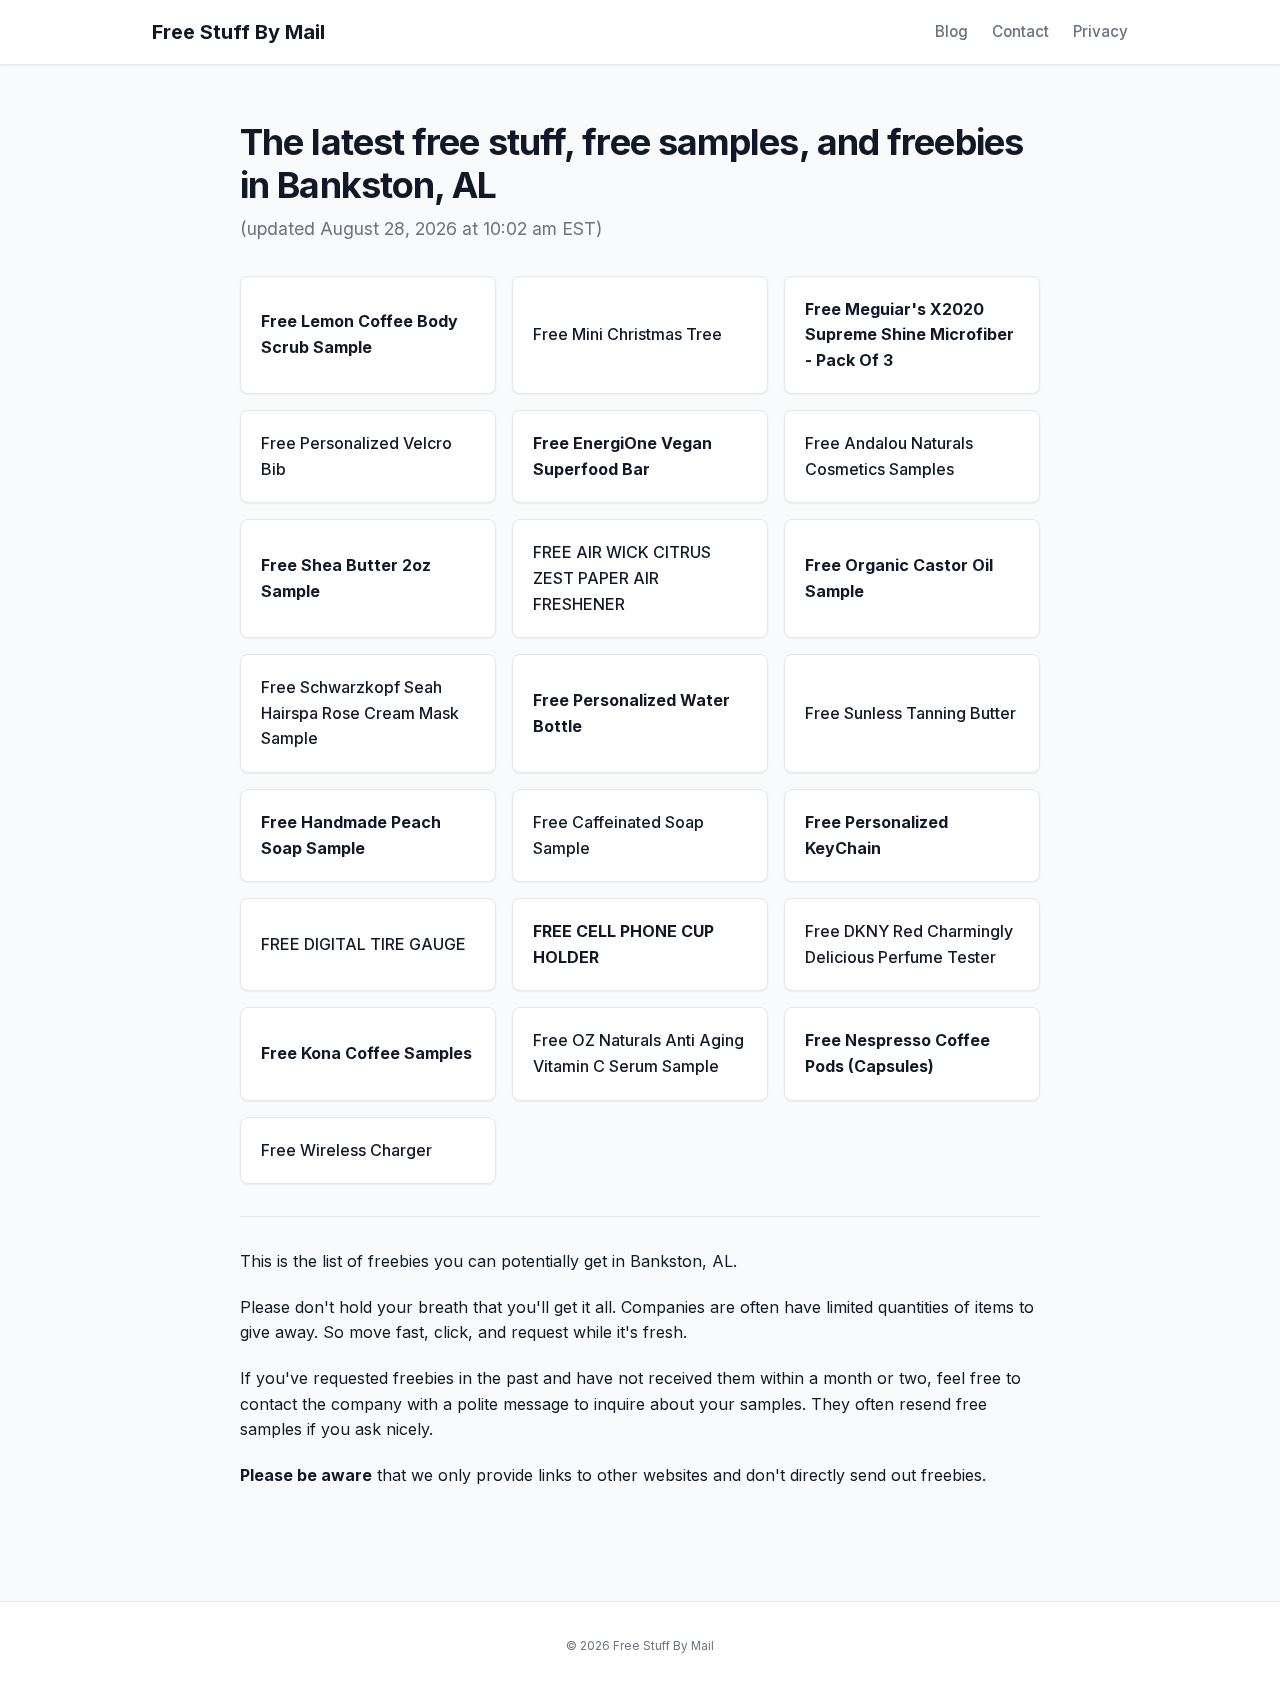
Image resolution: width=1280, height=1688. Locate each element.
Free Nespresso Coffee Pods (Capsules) (897, 1053)
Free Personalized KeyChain (876, 835)
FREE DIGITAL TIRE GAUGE (363, 944)
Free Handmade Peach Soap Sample (351, 835)
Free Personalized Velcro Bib (356, 456)
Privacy (1100, 31)
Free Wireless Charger (346, 1150)
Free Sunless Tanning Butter (910, 713)
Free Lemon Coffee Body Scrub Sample (359, 334)
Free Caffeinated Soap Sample (618, 835)
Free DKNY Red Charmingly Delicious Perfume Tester (909, 944)
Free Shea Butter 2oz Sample (346, 578)
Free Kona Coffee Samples (366, 1053)
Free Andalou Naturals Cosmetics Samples (889, 456)
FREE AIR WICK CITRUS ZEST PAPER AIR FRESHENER (622, 577)
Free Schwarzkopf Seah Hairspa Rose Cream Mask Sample (360, 712)
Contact (1020, 31)
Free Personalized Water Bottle (631, 713)
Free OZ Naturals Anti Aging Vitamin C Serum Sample (638, 1053)
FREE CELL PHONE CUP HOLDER (623, 944)
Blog (951, 31)
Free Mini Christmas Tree (627, 334)
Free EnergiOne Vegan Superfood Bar (622, 456)
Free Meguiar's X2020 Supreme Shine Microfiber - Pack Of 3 (909, 334)
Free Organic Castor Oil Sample (899, 578)
